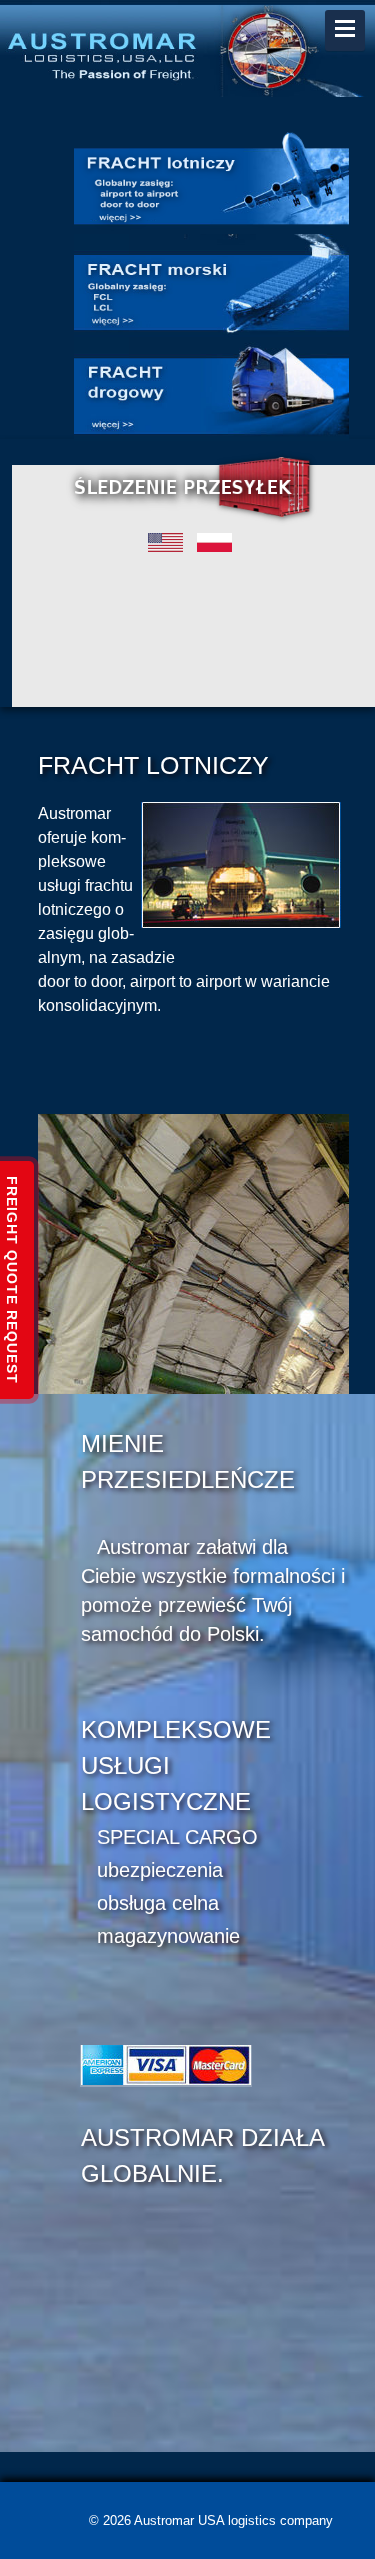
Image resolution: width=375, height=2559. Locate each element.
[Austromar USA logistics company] (187, 47)
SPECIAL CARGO (177, 1837)
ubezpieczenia (160, 1870)
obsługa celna (158, 1903)
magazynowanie (168, 1936)
